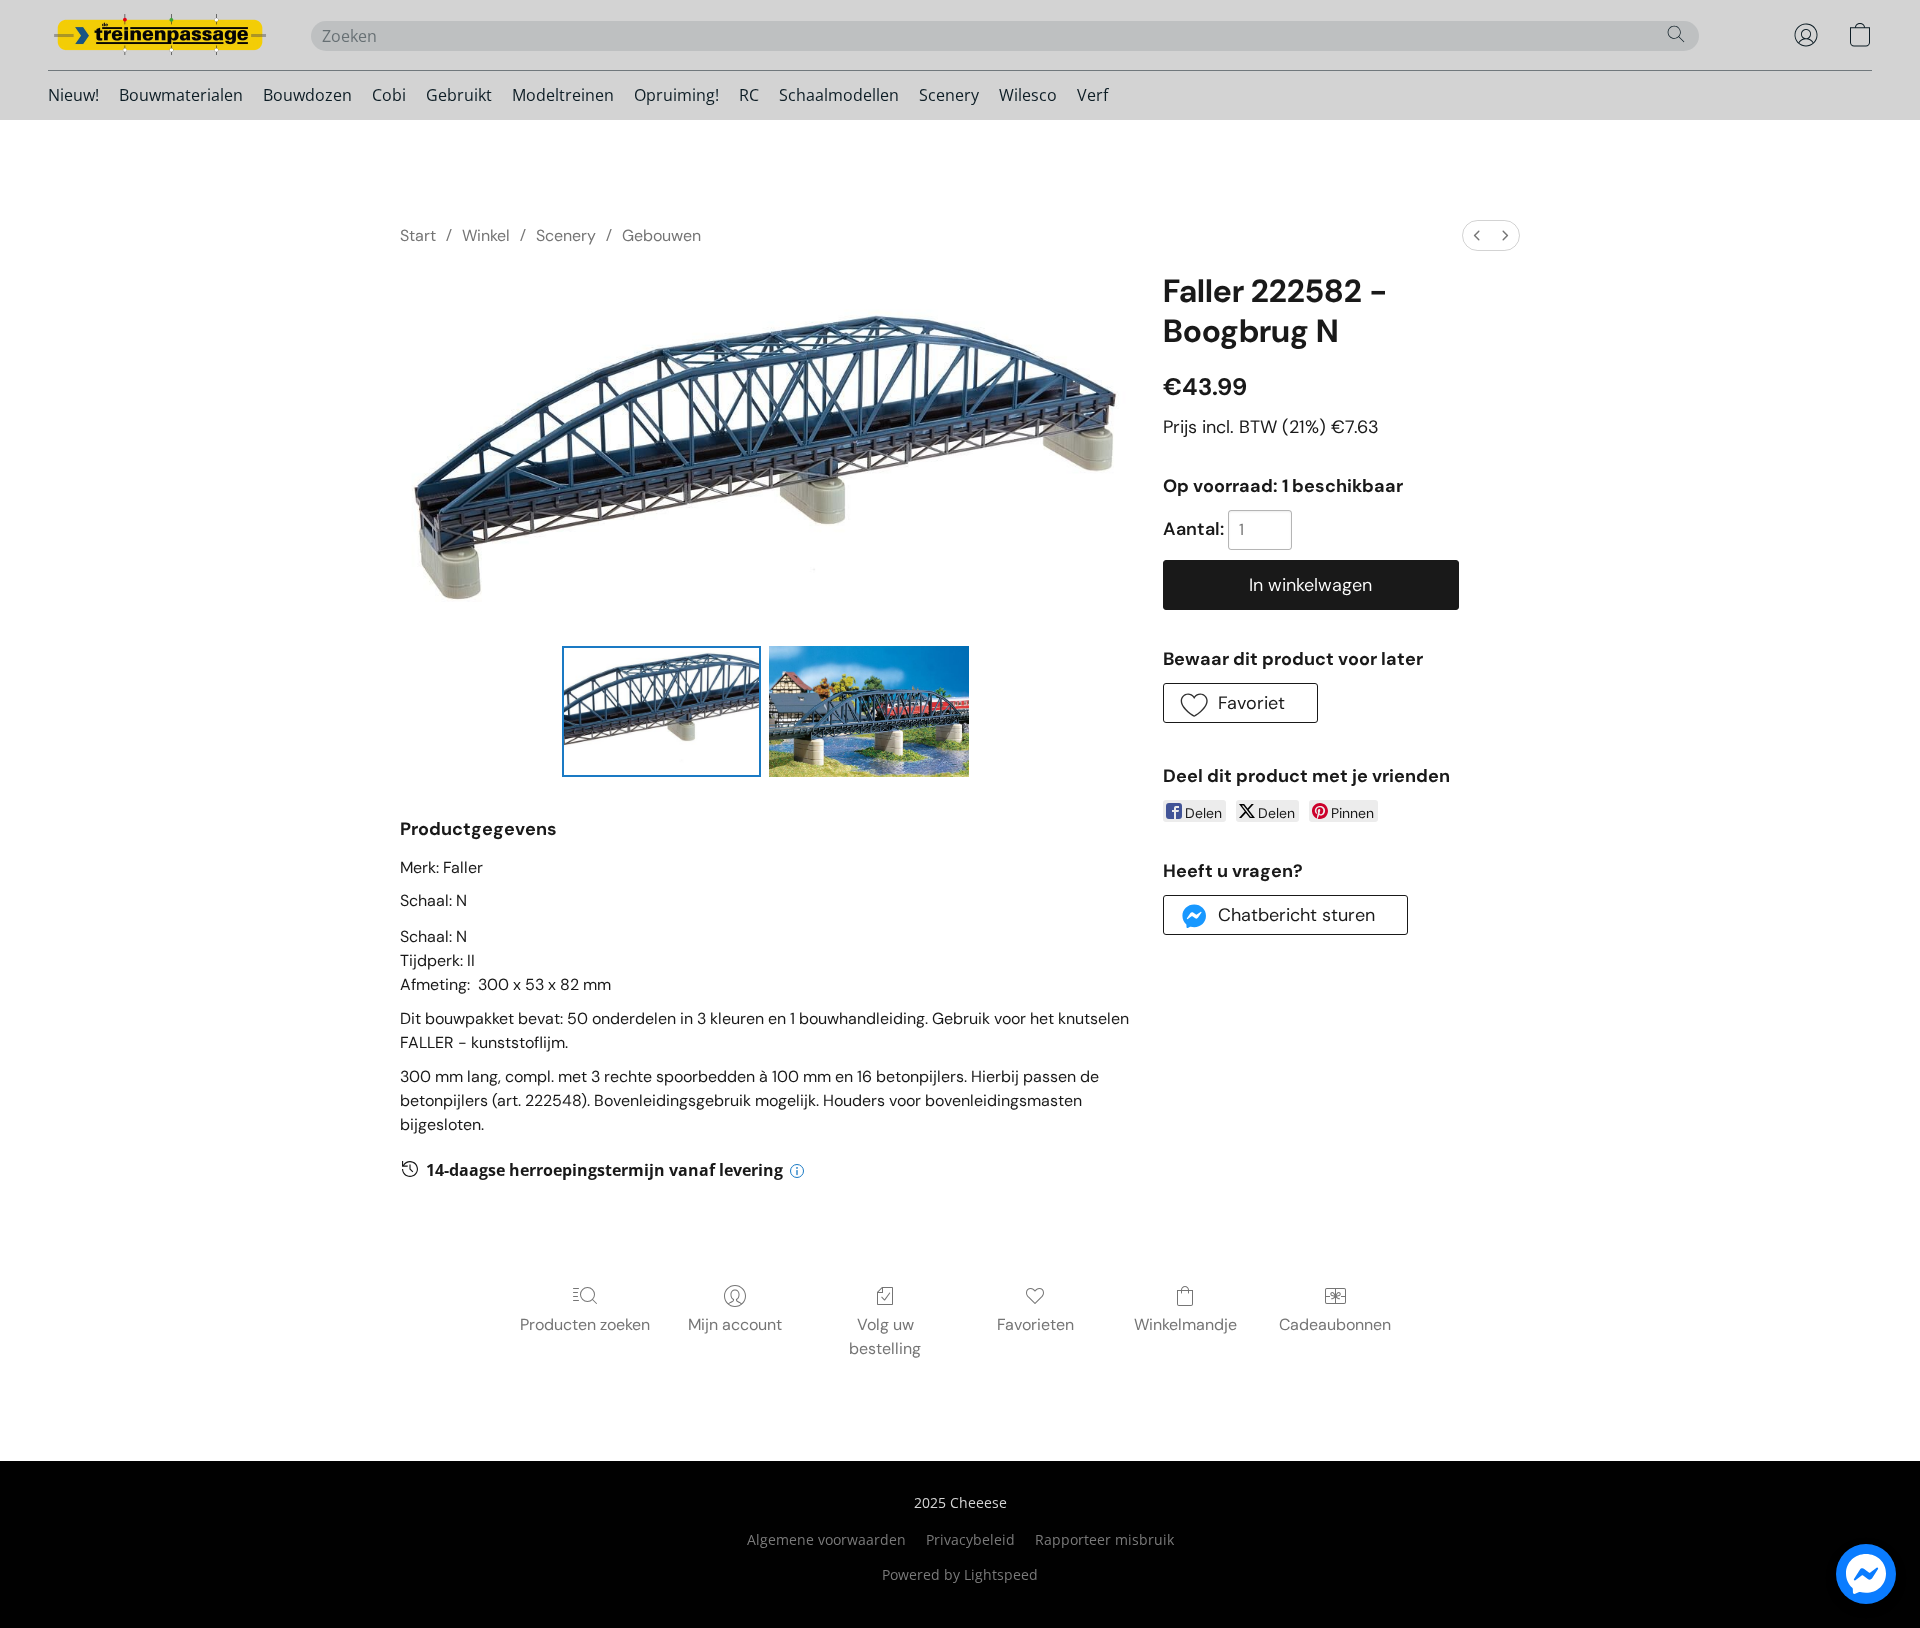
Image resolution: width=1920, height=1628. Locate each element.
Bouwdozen (307, 95)
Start (418, 235)
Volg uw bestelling (885, 1336)
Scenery (949, 95)
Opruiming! (676, 95)
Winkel (486, 235)
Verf (1092, 95)
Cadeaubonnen (1335, 1324)
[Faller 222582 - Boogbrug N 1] (869, 711)
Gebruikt (459, 95)
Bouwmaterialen (181, 95)
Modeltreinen (563, 95)
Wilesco (1028, 95)
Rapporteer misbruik (1104, 1539)
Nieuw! (73, 95)
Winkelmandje (1185, 1324)
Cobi (389, 95)
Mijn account (735, 1324)
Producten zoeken (585, 1324)
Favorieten (1035, 1324)
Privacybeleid (970, 1539)
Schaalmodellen (839, 95)
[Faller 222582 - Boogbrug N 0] (662, 711)
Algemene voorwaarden (826, 1539)
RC (749, 95)
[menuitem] (1477, 235)
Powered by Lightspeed (960, 1574)
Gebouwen (661, 235)
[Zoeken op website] (1676, 34)
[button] (159, 35)
